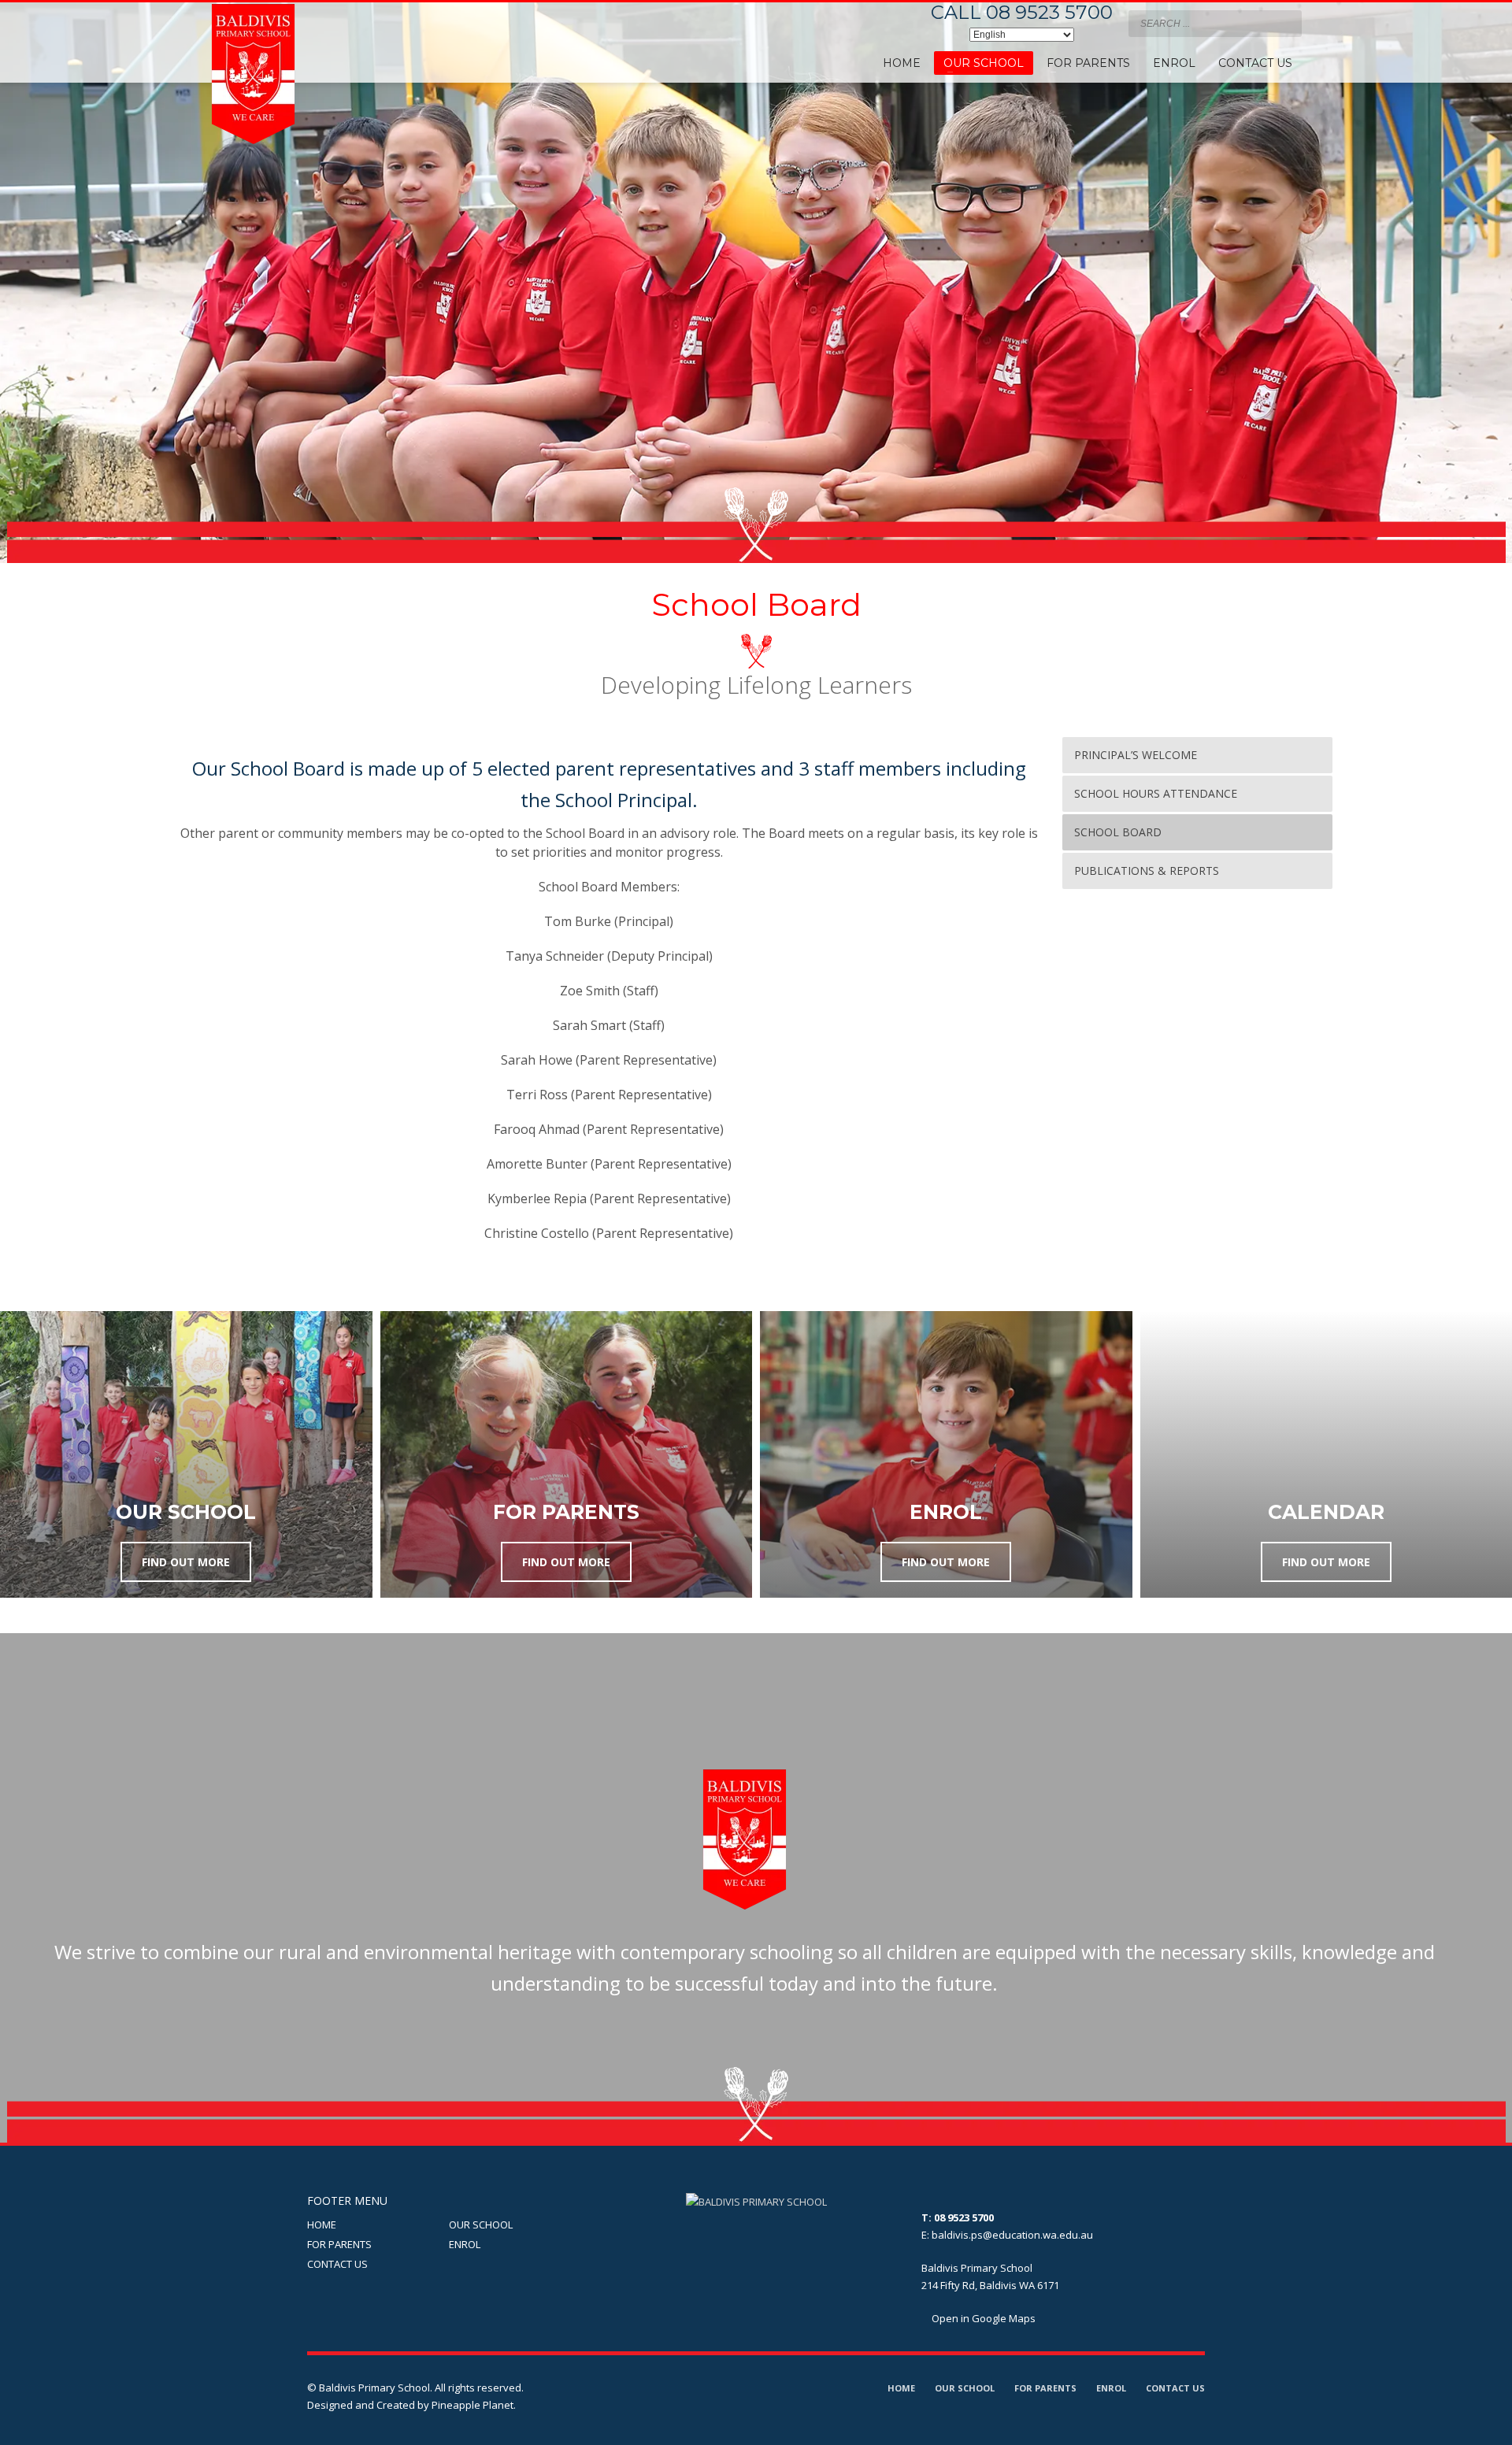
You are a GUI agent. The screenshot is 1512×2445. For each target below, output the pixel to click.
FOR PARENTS (339, 2244)
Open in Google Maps (982, 2318)
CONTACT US (337, 2264)
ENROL (465, 2244)
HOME (322, 2225)
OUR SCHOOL (481, 2225)
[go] (1286, 23)
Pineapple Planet (472, 2405)
